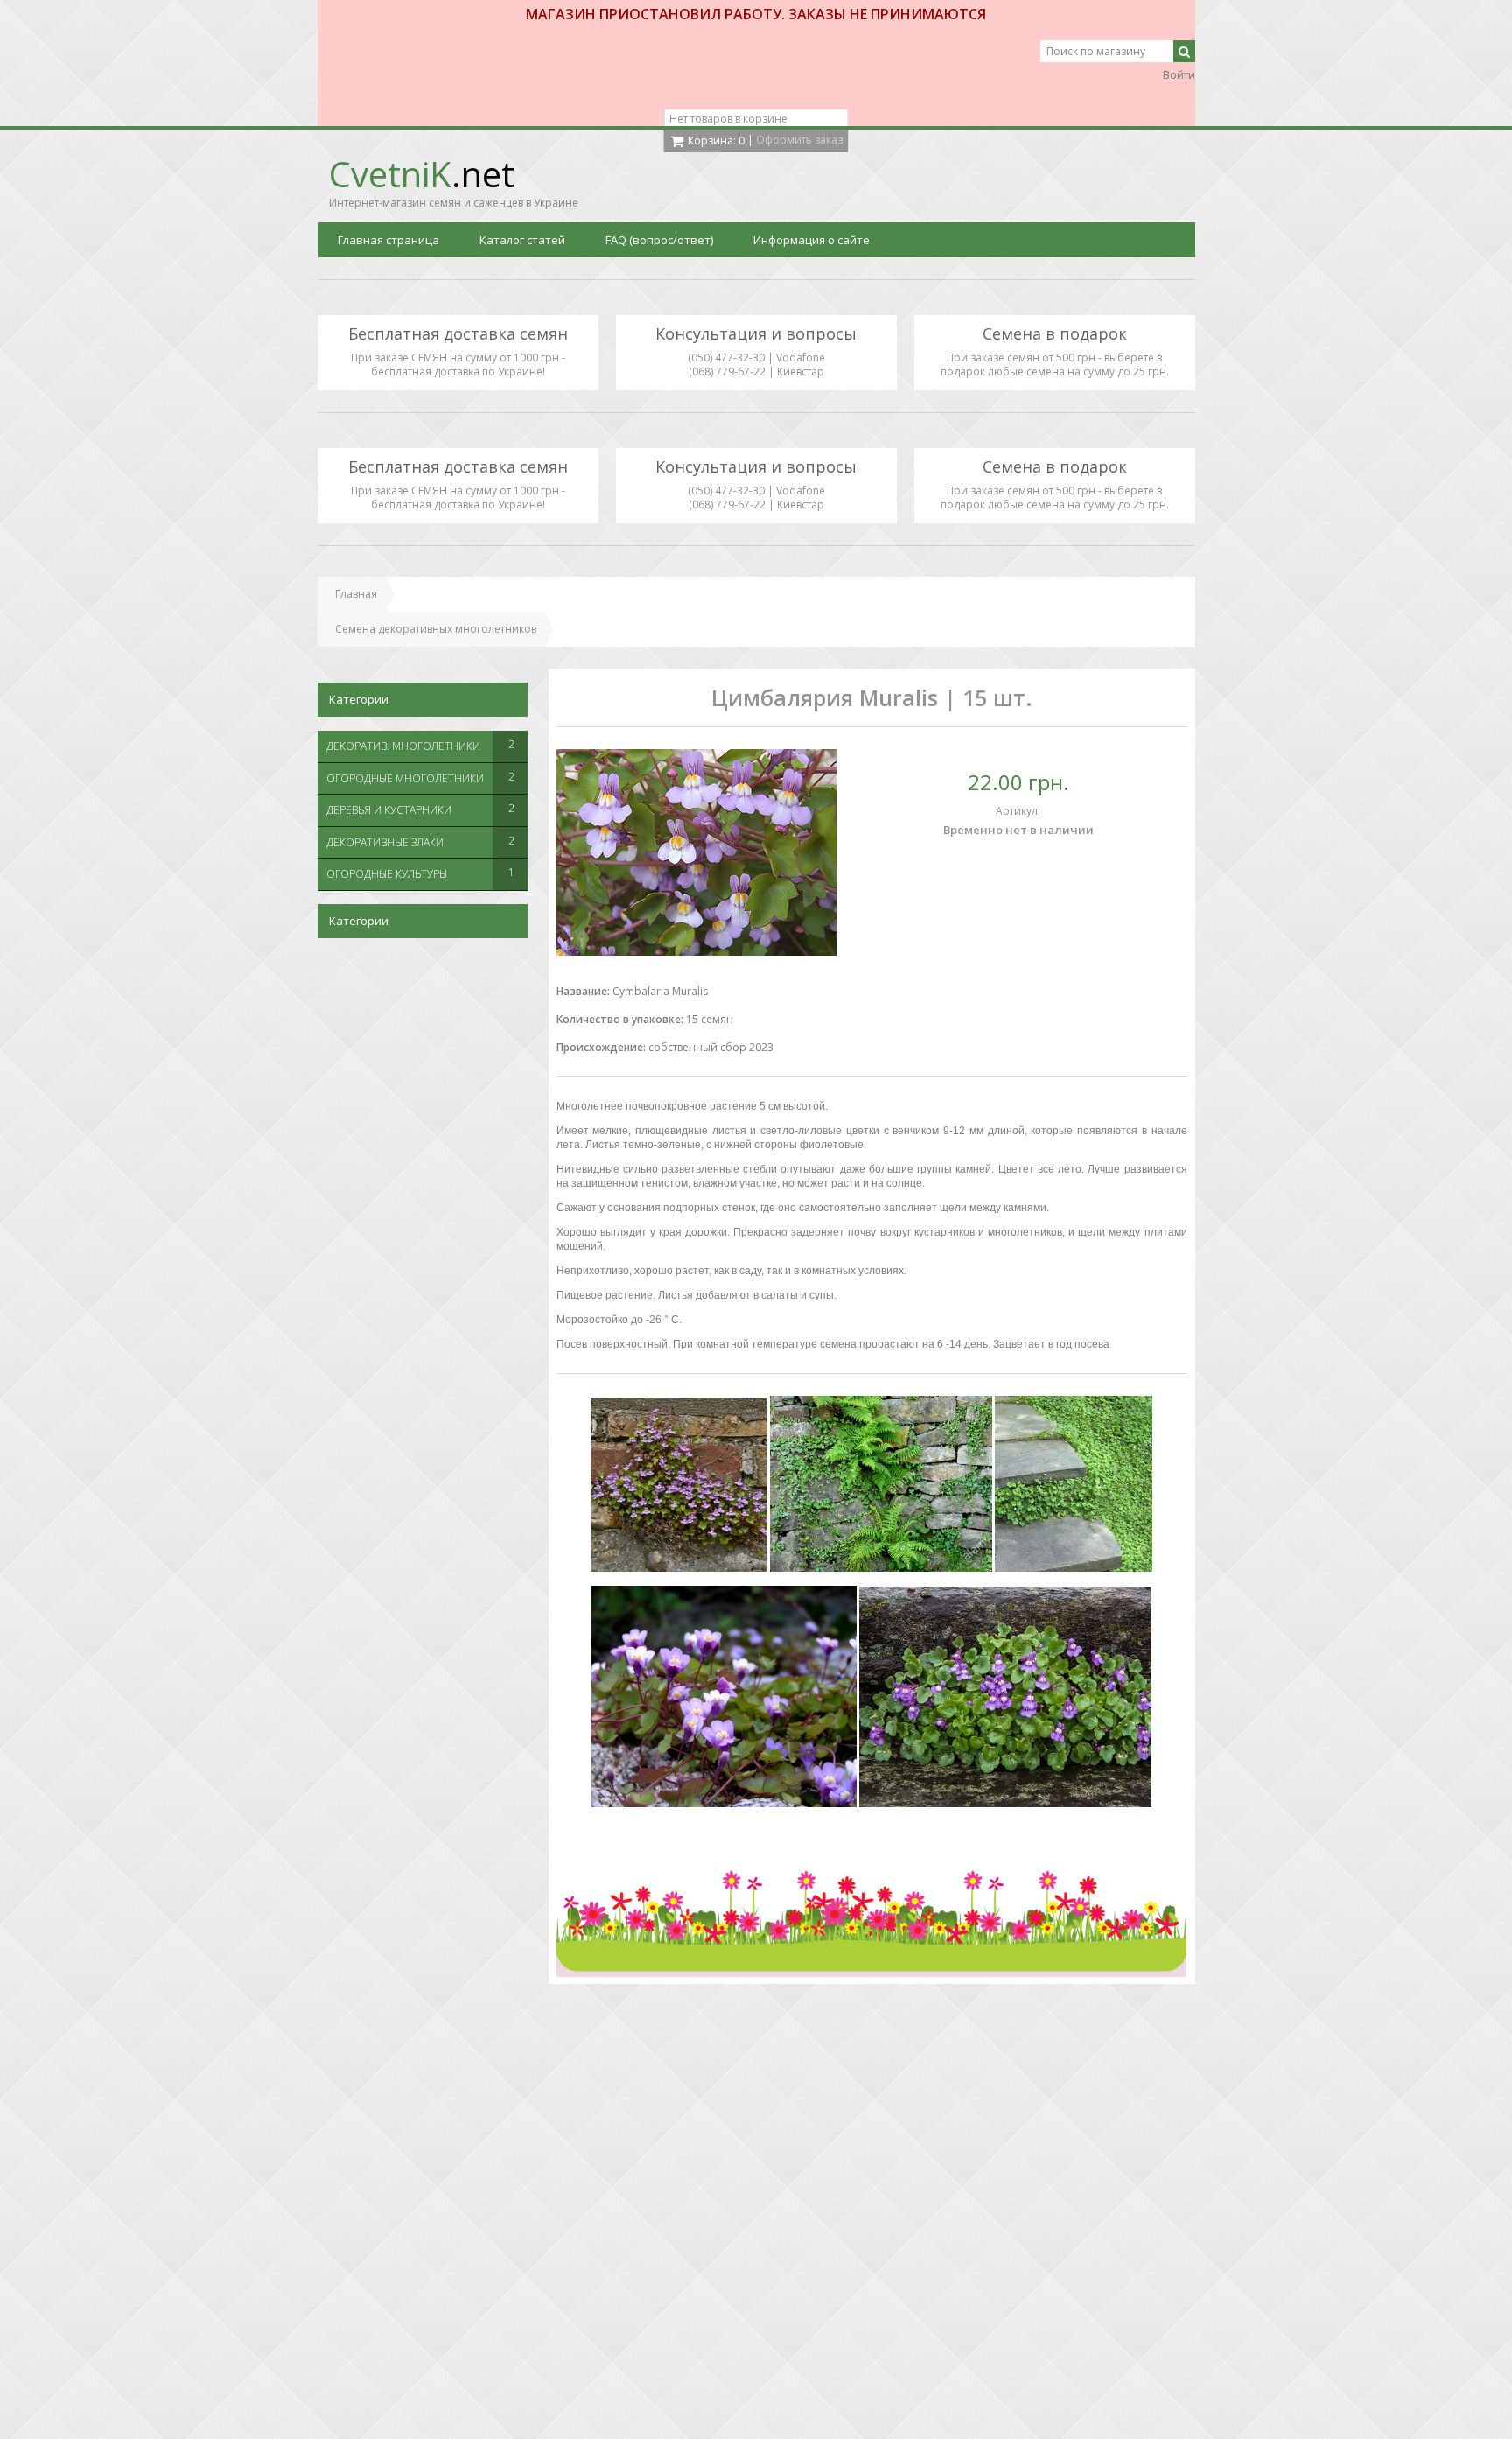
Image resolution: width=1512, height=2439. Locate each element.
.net (422, 174)
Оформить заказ (799, 140)
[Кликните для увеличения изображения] (696, 852)
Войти (1179, 75)
